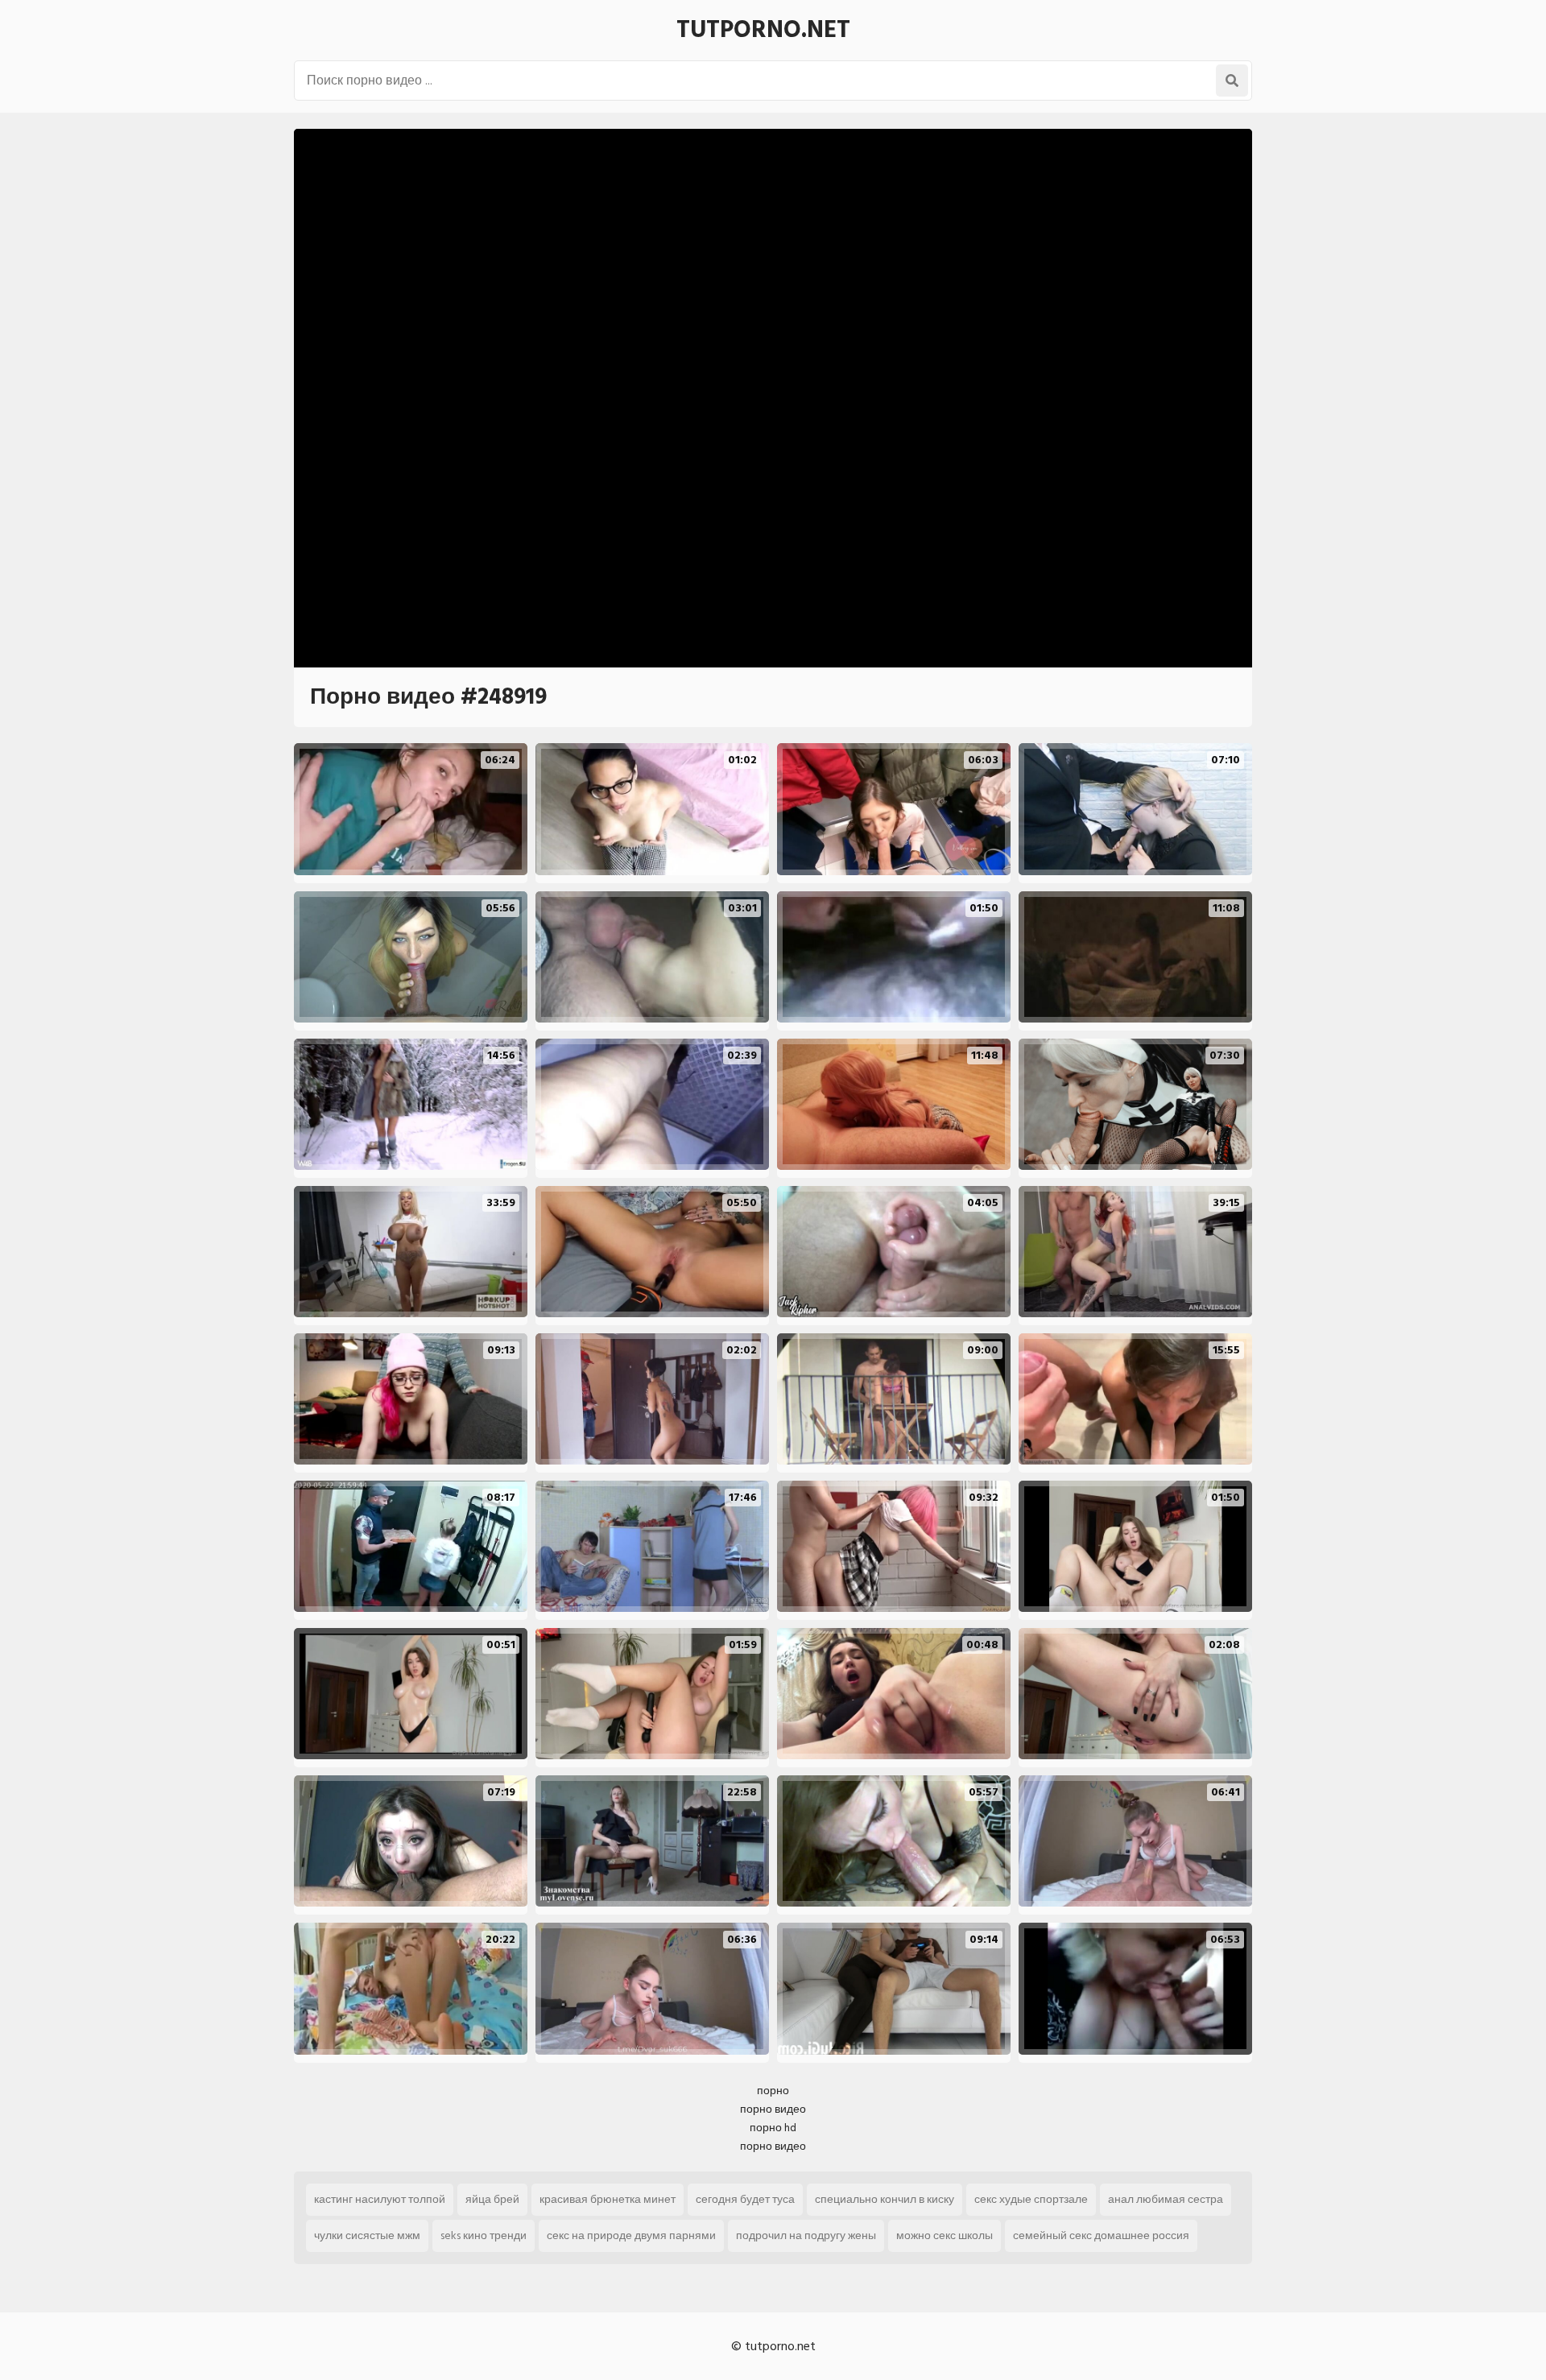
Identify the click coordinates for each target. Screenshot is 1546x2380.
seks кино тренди (484, 2235)
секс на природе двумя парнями (631, 2235)
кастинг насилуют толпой (380, 2199)
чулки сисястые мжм (367, 2235)
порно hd (773, 2128)
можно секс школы (945, 2235)
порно (773, 2091)
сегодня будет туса (745, 2199)
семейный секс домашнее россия (1101, 2235)
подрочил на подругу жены (806, 2235)
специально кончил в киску (885, 2199)
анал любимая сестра (1166, 2199)
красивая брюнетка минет (608, 2199)
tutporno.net (763, 30)
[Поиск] (1232, 81)
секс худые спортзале (1031, 2199)
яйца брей (492, 2199)
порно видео (773, 2109)
